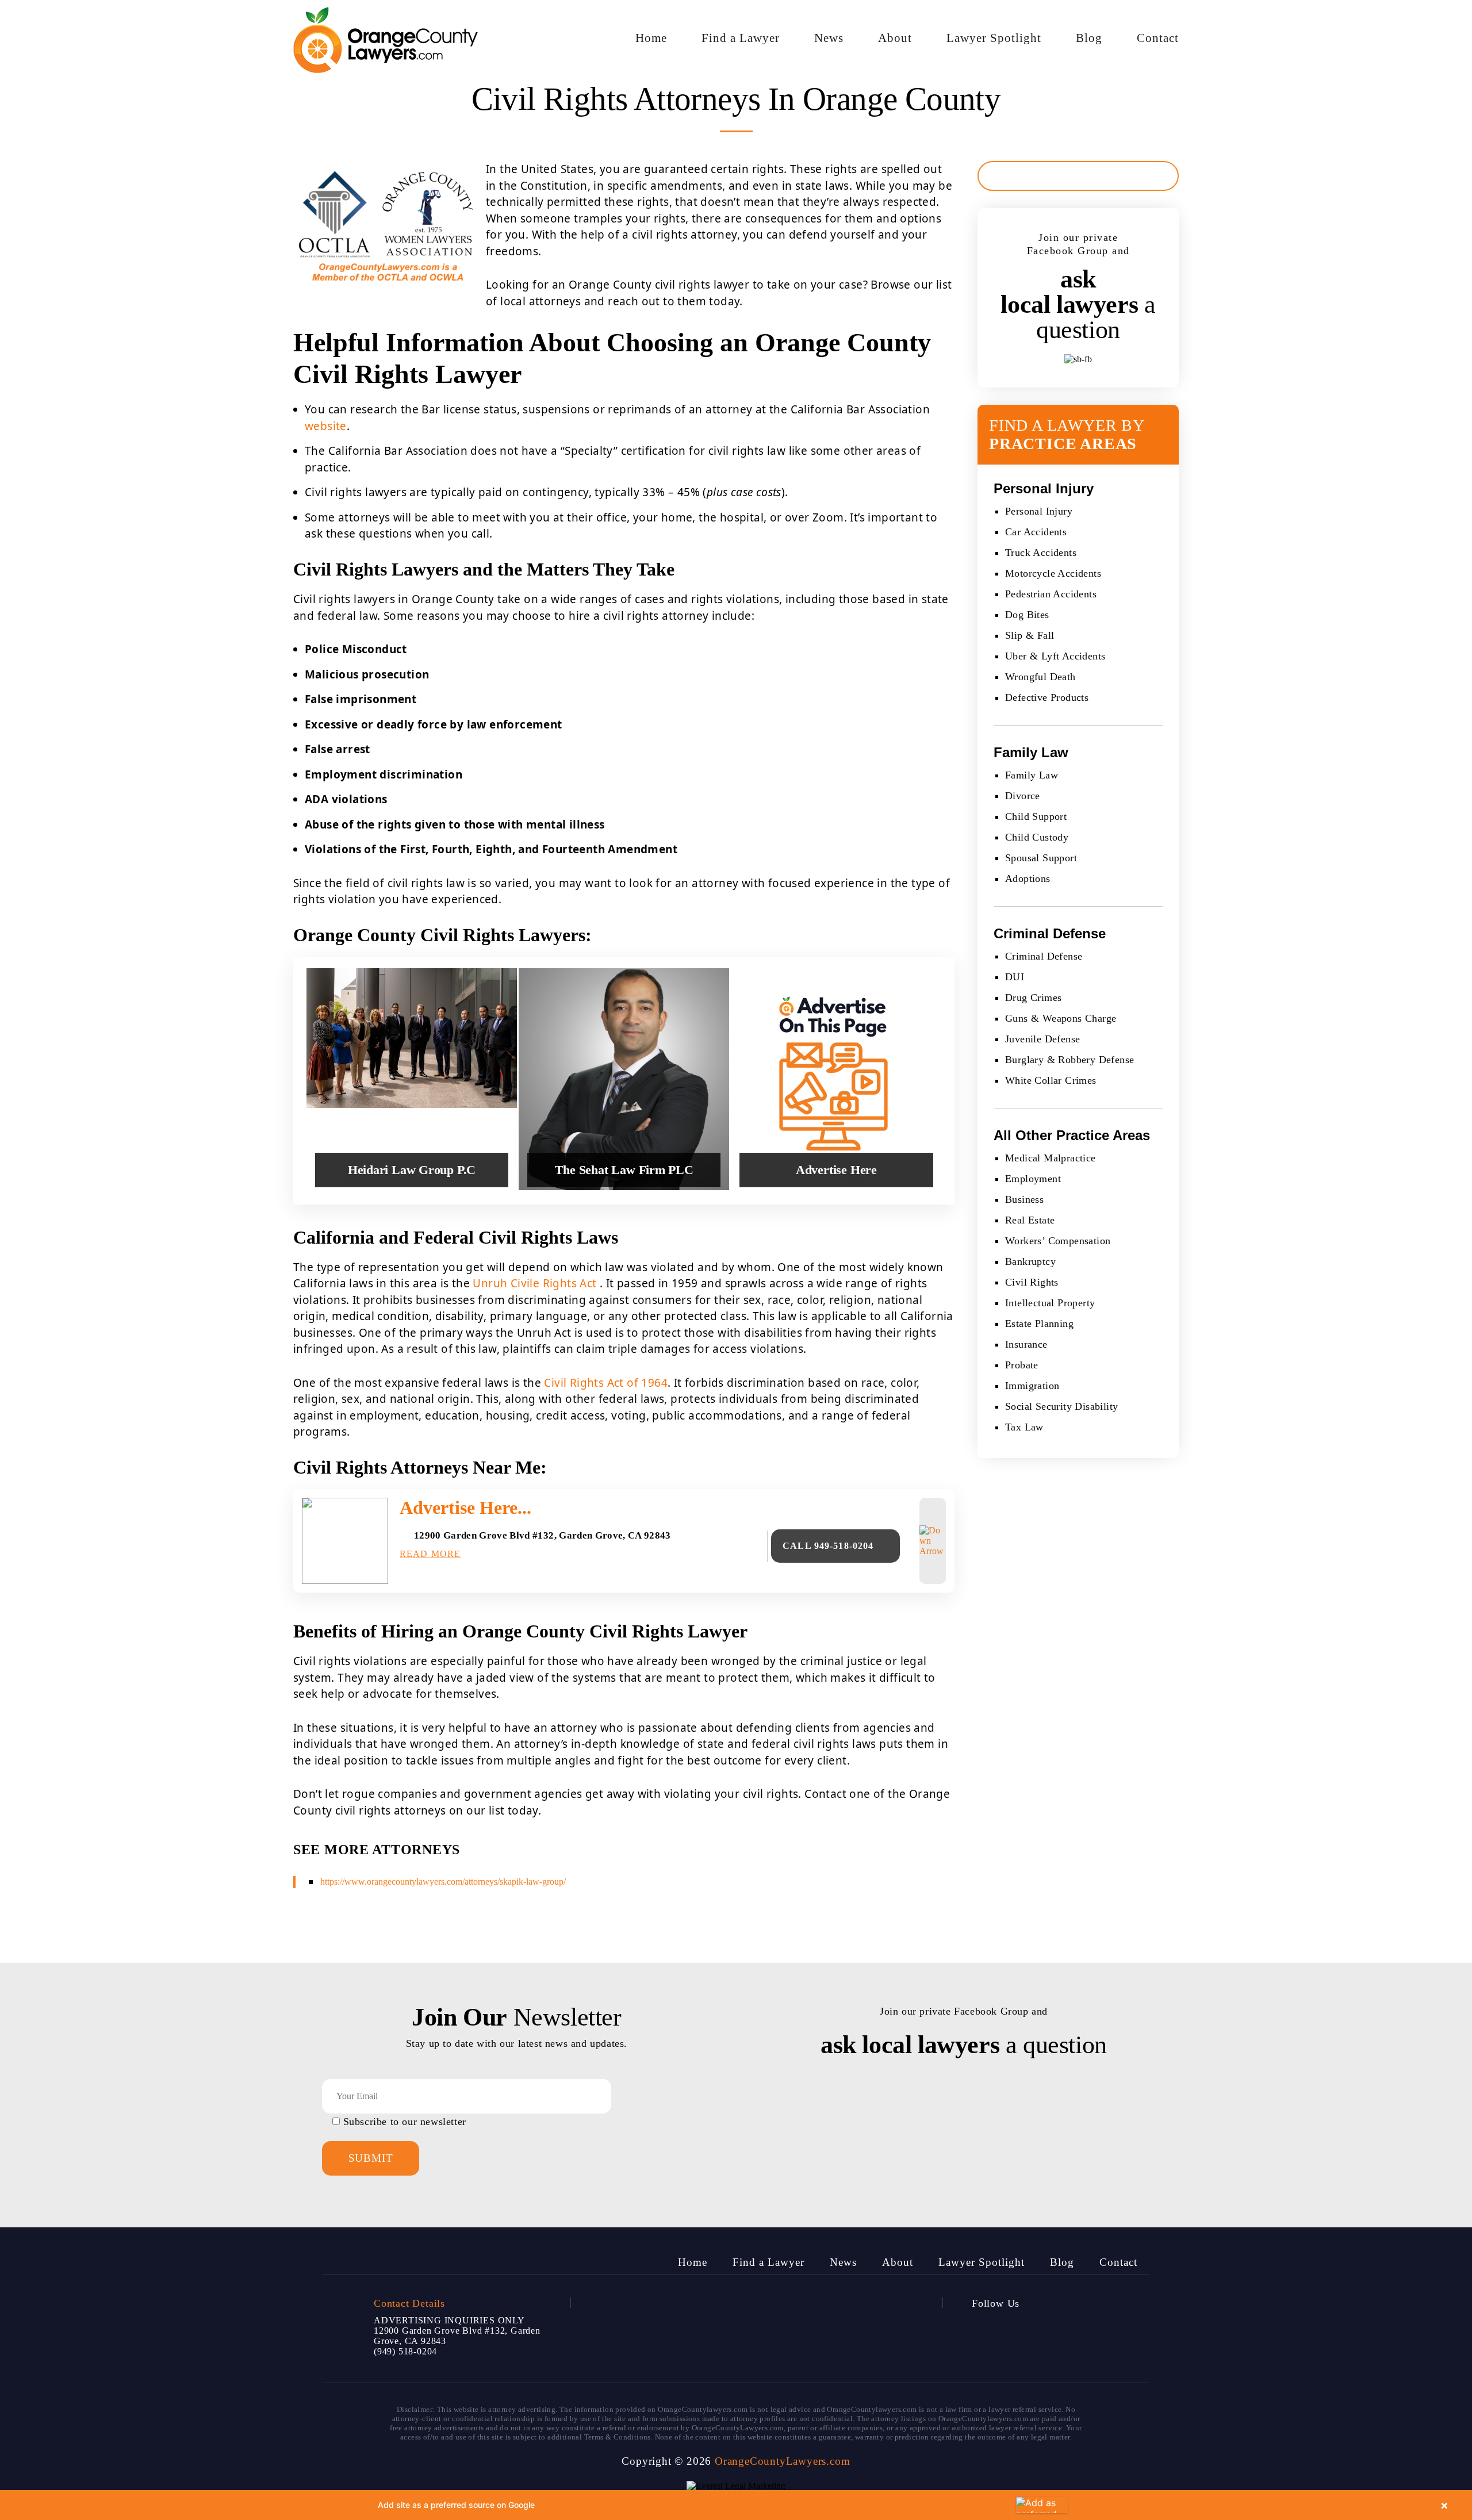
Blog (1089, 38)
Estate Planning (1039, 1324)
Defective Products (1047, 697)
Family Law (1032, 775)
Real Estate (1030, 1220)
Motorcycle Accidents (1053, 573)
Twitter (1014, 2329)
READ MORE (430, 1554)
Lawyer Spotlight (994, 38)
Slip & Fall (1030, 635)
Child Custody (1037, 837)
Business (1024, 1199)
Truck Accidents (1041, 553)
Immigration (1032, 1386)
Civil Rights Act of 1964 (606, 1383)
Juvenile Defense (1042, 1039)
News (829, 38)
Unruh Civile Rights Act (534, 1283)
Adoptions (1028, 879)
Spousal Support (1041, 858)
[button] (736, 2505)
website (326, 426)
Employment (1033, 1179)
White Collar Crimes (1051, 1080)
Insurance (1026, 1344)
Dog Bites (1027, 615)
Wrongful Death (1040, 677)
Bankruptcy (1030, 1261)
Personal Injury (1039, 511)
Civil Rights (1032, 1282)
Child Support (1036, 816)
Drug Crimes (1033, 998)
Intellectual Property (1050, 1303)
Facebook (983, 2329)
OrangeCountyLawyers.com (782, 2461)
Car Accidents (1036, 532)
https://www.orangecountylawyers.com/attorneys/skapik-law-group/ (443, 1882)
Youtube (1045, 2329)
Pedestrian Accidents (1051, 594)
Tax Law (1024, 1427)
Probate (1022, 1365)
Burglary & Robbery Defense (1069, 1060)
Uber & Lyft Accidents (1055, 656)
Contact (1158, 38)
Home (651, 38)
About (895, 38)
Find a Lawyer (741, 38)
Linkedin (1076, 2329)
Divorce (1023, 796)
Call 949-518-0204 (828, 1546)
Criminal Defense (1044, 956)
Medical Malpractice (1051, 1158)
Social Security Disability (1061, 1406)
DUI (1015, 977)
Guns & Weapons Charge (1061, 1018)
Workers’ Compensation (1058, 1241)
